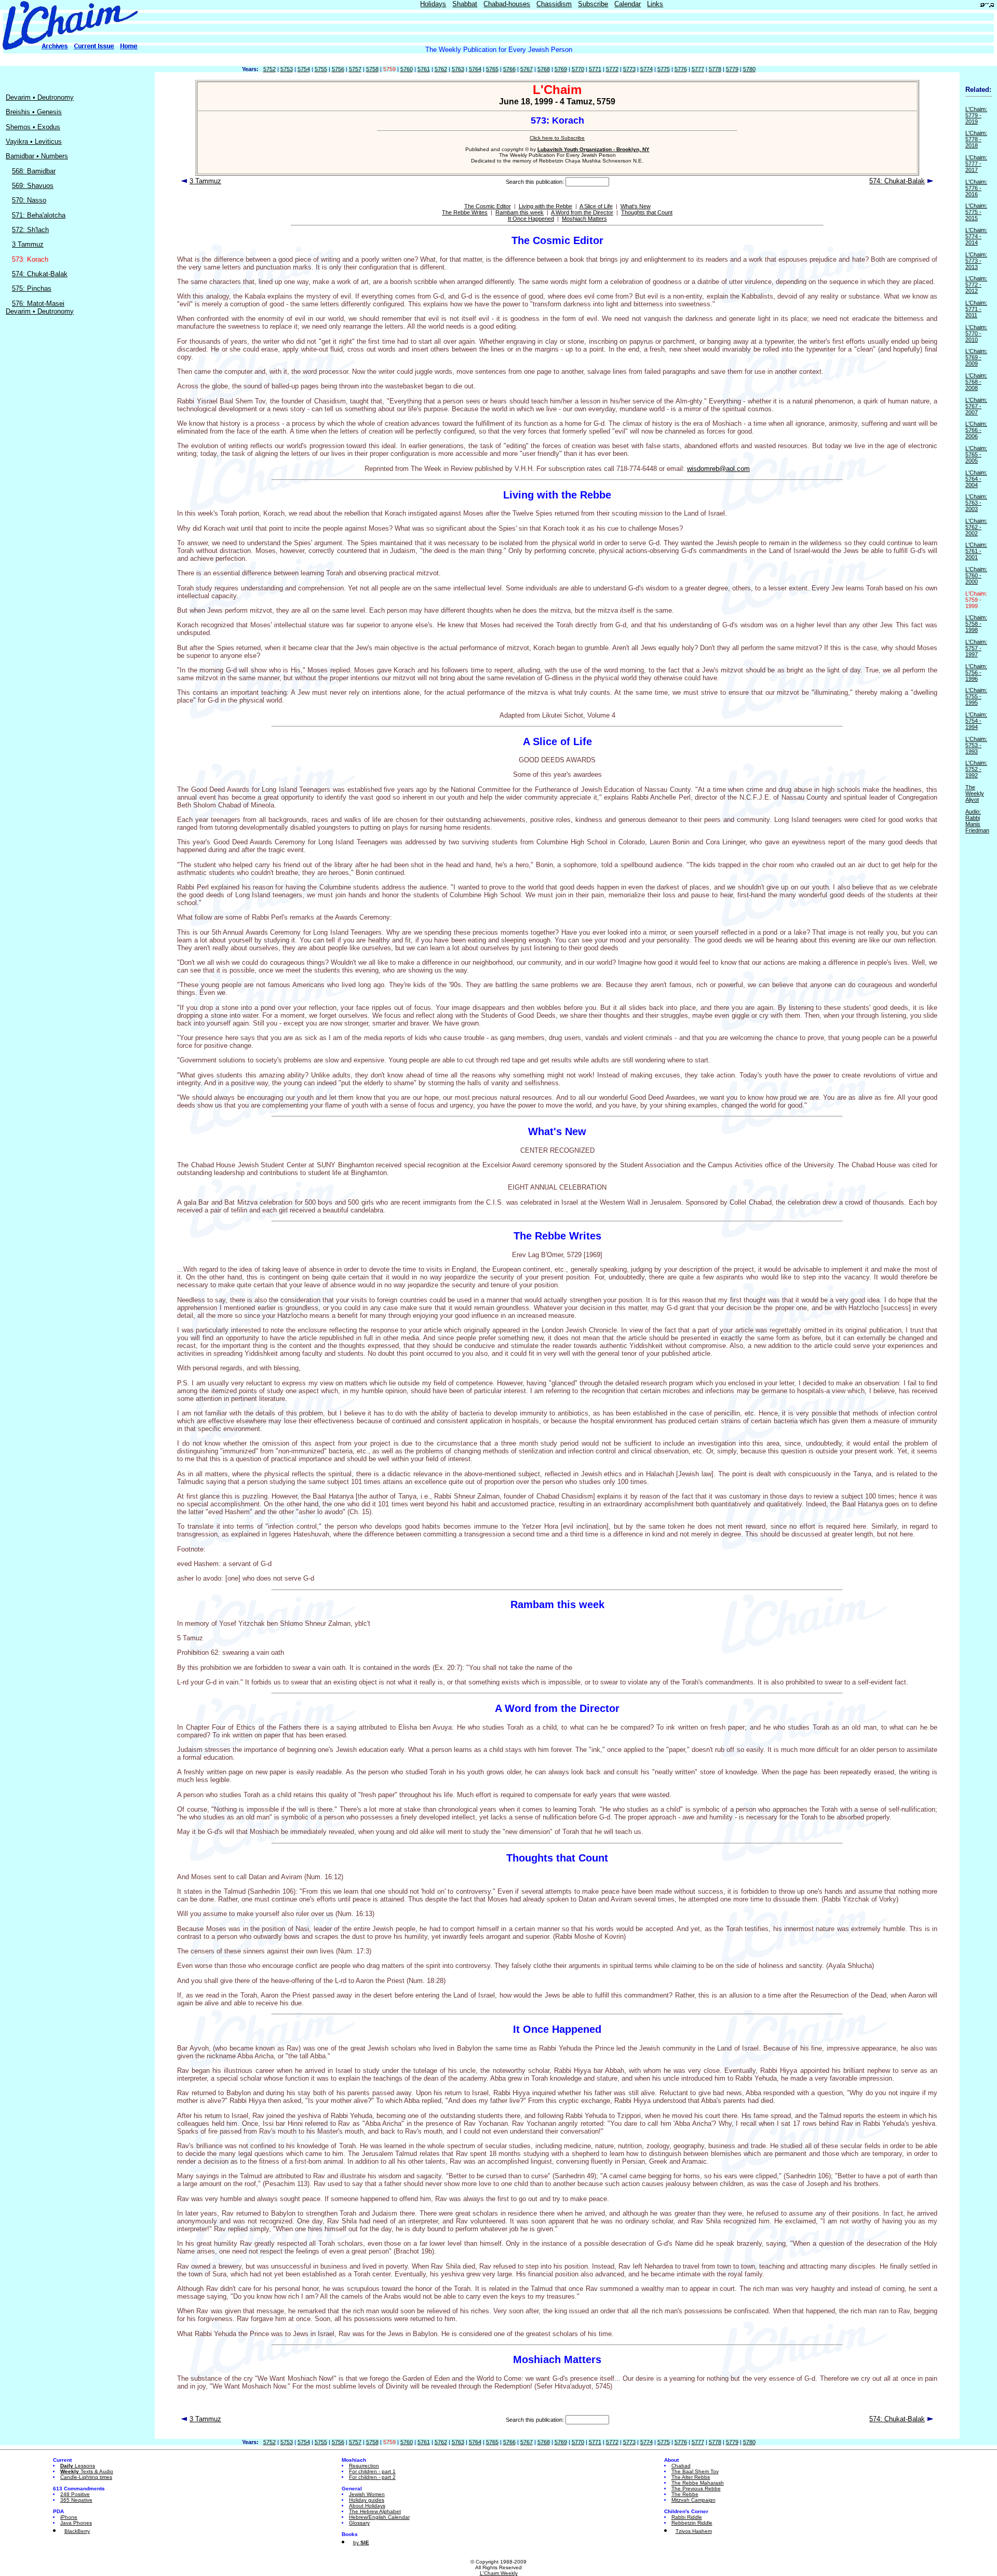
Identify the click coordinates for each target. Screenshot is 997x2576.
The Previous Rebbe (696, 2489)
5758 (372, 69)
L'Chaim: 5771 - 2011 (976, 309)
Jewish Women (367, 2494)
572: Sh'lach (30, 230)
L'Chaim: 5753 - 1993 (976, 745)
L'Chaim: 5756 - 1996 (976, 672)
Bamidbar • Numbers (37, 156)
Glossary (359, 2523)
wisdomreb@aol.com (718, 469)
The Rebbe (685, 2494)
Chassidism (554, 4)
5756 (338, 69)
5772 (612, 69)
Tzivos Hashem (694, 2531)
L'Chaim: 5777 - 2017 (976, 164)
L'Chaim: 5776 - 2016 (976, 188)
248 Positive (75, 2494)
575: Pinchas (32, 288)
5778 (715, 69)
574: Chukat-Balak (40, 274)
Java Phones (76, 2523)
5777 (698, 69)
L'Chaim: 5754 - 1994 (976, 721)
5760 (407, 69)
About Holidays (367, 2506)
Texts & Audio (87, 2471)
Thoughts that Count (647, 212)
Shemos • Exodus (33, 127)
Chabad (681, 2466)
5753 (287, 69)
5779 (732, 69)
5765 (492, 69)
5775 (664, 69)
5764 (475, 69)
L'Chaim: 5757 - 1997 (976, 648)
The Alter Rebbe (691, 2477)
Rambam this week (520, 212)
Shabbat (465, 4)
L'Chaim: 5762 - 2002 (976, 527)
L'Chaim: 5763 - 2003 (976, 503)
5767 (527, 69)
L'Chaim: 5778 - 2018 (976, 139)
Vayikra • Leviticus (34, 141)
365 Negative (76, 2500)
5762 (441, 69)
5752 (270, 69)
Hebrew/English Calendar (379, 2517)
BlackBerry (77, 2531)
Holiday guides (367, 2500)
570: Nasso (29, 200)
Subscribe (593, 4)
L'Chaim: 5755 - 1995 (976, 696)
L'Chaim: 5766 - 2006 (976, 430)
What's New (636, 206)
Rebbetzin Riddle (692, 2523)
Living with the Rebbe (545, 206)
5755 (321, 69)
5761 (424, 69)
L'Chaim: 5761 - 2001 (976, 551)
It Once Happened (531, 219)
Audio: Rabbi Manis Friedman (977, 821)
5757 (355, 69)
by (361, 2543)
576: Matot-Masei (38, 304)
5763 (458, 69)
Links (655, 4)
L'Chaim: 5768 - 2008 (976, 382)
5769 (561, 69)
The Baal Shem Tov (695, 2471)
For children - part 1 (372, 2471)
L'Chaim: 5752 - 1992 (976, 769)
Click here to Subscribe (557, 138)
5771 (595, 69)
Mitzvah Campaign (693, 2500)
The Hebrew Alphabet (375, 2511)
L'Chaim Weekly (499, 2573)
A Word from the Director (582, 212)
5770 (578, 69)
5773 (629, 69)
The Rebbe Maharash (698, 2483)
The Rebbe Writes (465, 212)
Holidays (433, 4)
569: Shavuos (33, 186)
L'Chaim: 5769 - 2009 (976, 357)
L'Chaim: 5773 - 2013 (976, 261)
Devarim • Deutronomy (40, 97)
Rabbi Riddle (687, 2517)
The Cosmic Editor (488, 206)
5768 (544, 69)
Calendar (628, 4)
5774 (646, 69)
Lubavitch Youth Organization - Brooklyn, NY (594, 149)
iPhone (69, 2517)
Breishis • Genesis (34, 112)
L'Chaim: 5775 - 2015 (976, 212)
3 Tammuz (28, 244)
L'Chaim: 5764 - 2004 (976, 479)
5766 (509, 69)
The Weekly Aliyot (975, 793)
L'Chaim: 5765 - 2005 (976, 454)
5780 (749, 69)
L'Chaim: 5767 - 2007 (976, 406)
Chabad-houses (507, 4)
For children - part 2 (372, 2477)
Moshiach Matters (584, 219)
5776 (681, 69)
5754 (304, 69)
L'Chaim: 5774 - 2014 (976, 236)
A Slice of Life (596, 206)
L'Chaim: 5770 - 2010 (976, 333)
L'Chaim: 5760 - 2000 (976, 575)
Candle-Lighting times (86, 2477)
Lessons (78, 2466)
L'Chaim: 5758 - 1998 (976, 624)
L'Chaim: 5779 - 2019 (976, 115)
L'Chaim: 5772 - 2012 (976, 285)
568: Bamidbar (34, 171)
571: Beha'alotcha (39, 215)
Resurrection (364, 2466)
